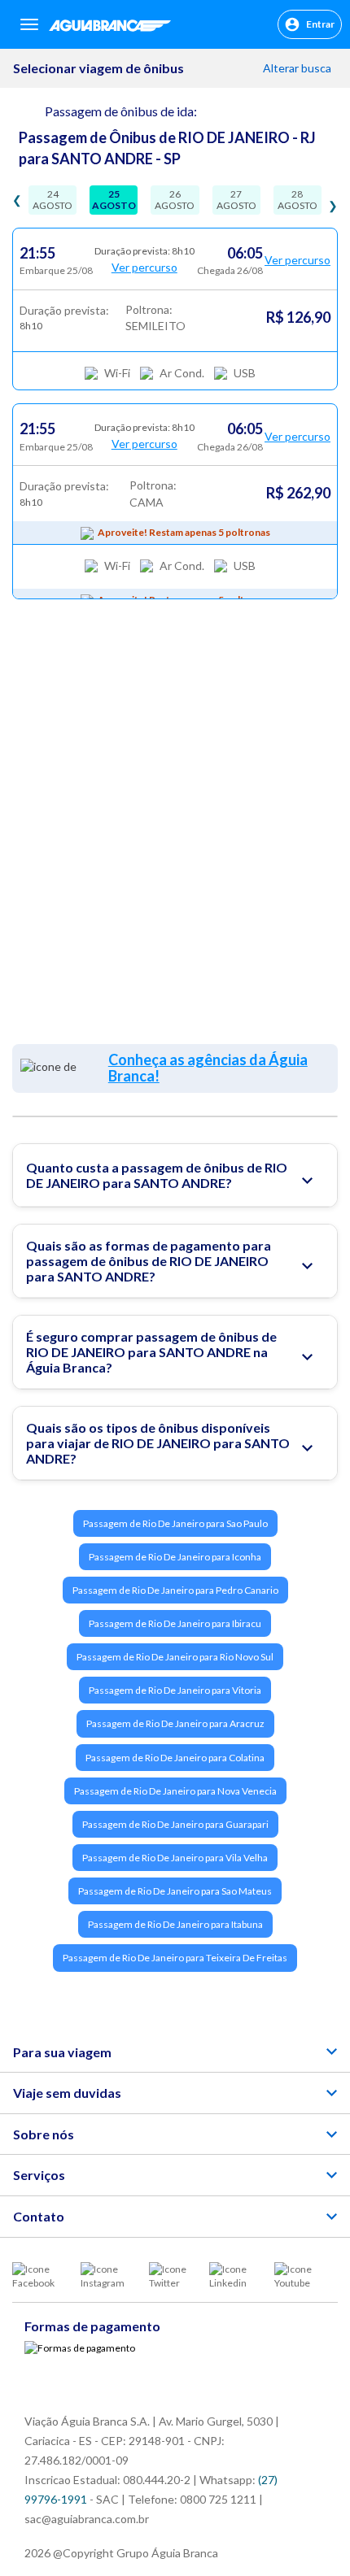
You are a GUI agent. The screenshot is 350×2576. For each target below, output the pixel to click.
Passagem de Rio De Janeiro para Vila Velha (175, 1858)
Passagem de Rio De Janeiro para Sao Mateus (175, 1891)
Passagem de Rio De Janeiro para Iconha (175, 1557)
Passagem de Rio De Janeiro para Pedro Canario (175, 1590)
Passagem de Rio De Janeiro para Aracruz (175, 1723)
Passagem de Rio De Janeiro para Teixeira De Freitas (175, 1958)
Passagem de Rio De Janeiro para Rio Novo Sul (175, 1657)
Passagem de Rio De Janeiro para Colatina (175, 1758)
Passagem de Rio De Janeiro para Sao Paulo (175, 1523)
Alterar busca (298, 68)
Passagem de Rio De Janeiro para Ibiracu (175, 1623)
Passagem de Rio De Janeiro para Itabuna (175, 1924)
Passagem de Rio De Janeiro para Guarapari (175, 1824)
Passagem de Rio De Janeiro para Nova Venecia (175, 1791)
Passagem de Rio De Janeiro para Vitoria (175, 1690)
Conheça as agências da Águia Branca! (208, 1068)
